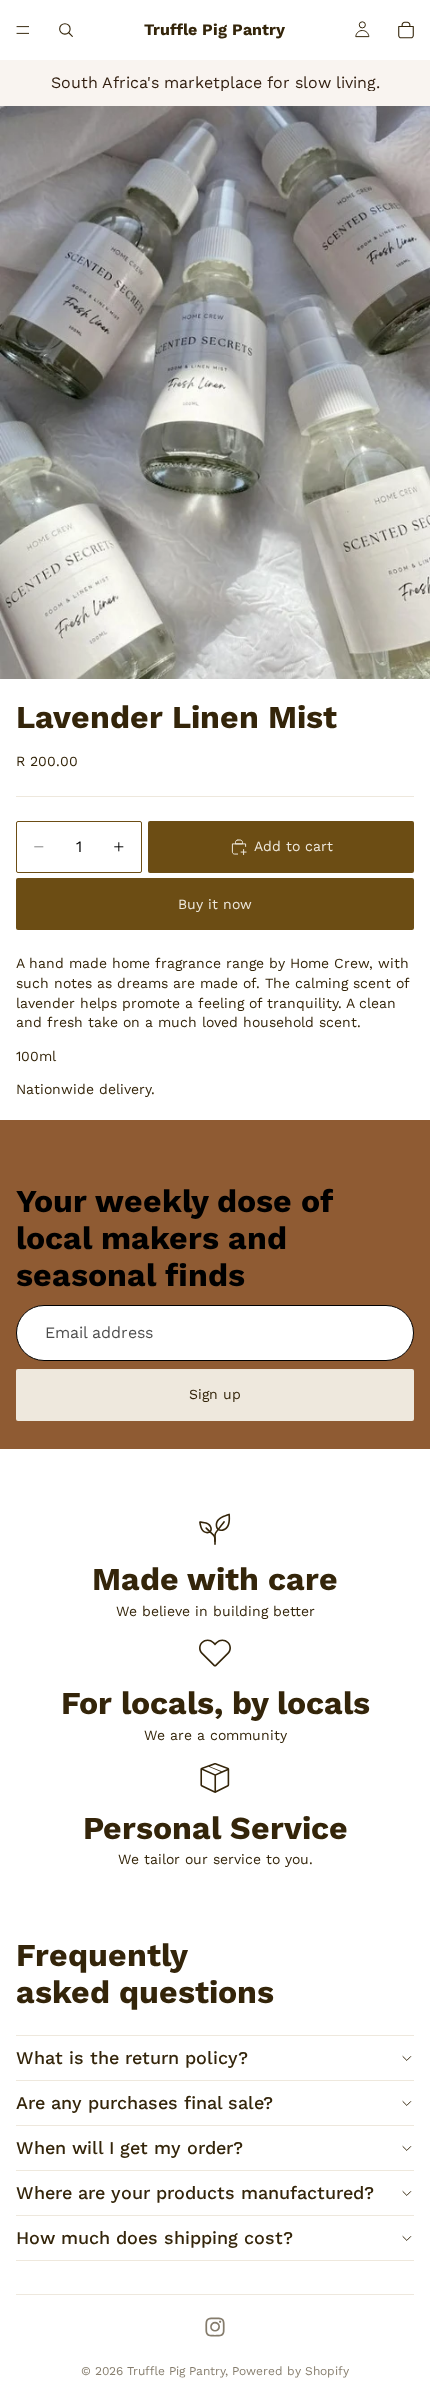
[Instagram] (215, 2327)
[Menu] (23, 30)
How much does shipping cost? (154, 2237)
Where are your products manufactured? (195, 2192)
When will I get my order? (129, 2147)
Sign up (215, 1394)
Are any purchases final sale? (144, 2102)
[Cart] (406, 30)
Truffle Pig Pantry (176, 2371)
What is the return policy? (132, 2057)
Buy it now (215, 904)
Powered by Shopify (290, 2371)
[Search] (66, 30)
